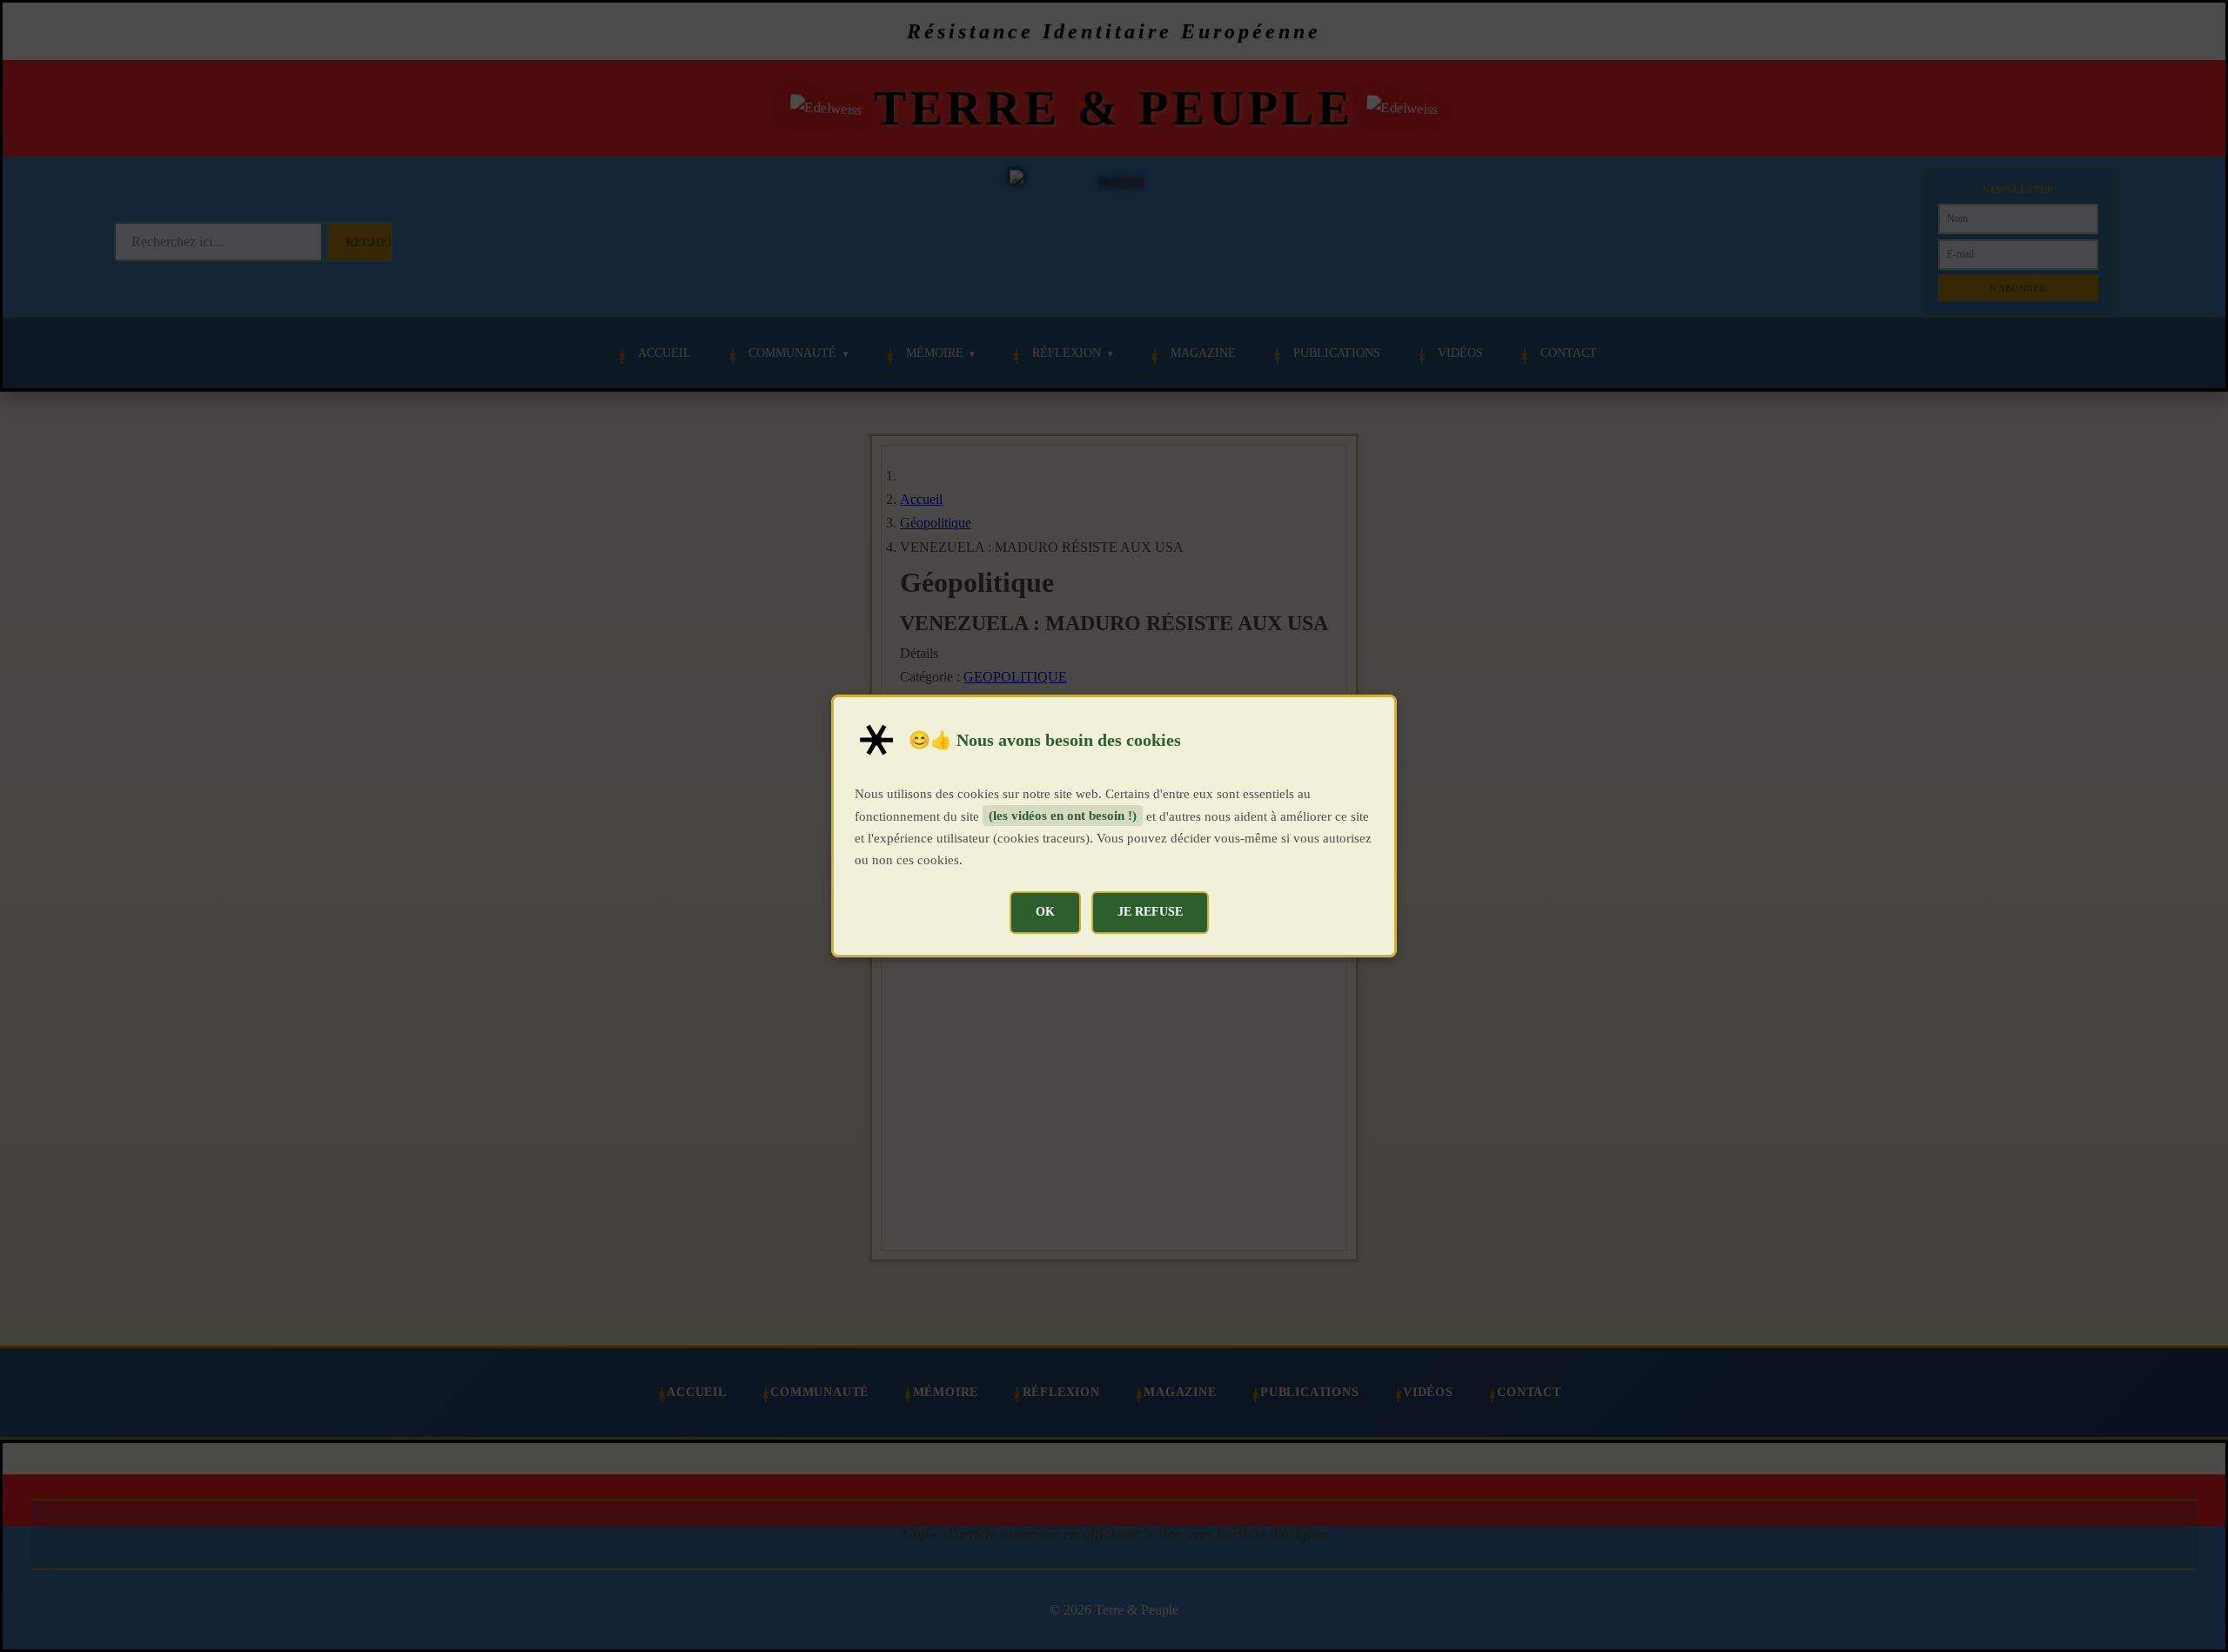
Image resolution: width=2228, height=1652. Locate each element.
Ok (1045, 911)
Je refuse (1150, 911)
